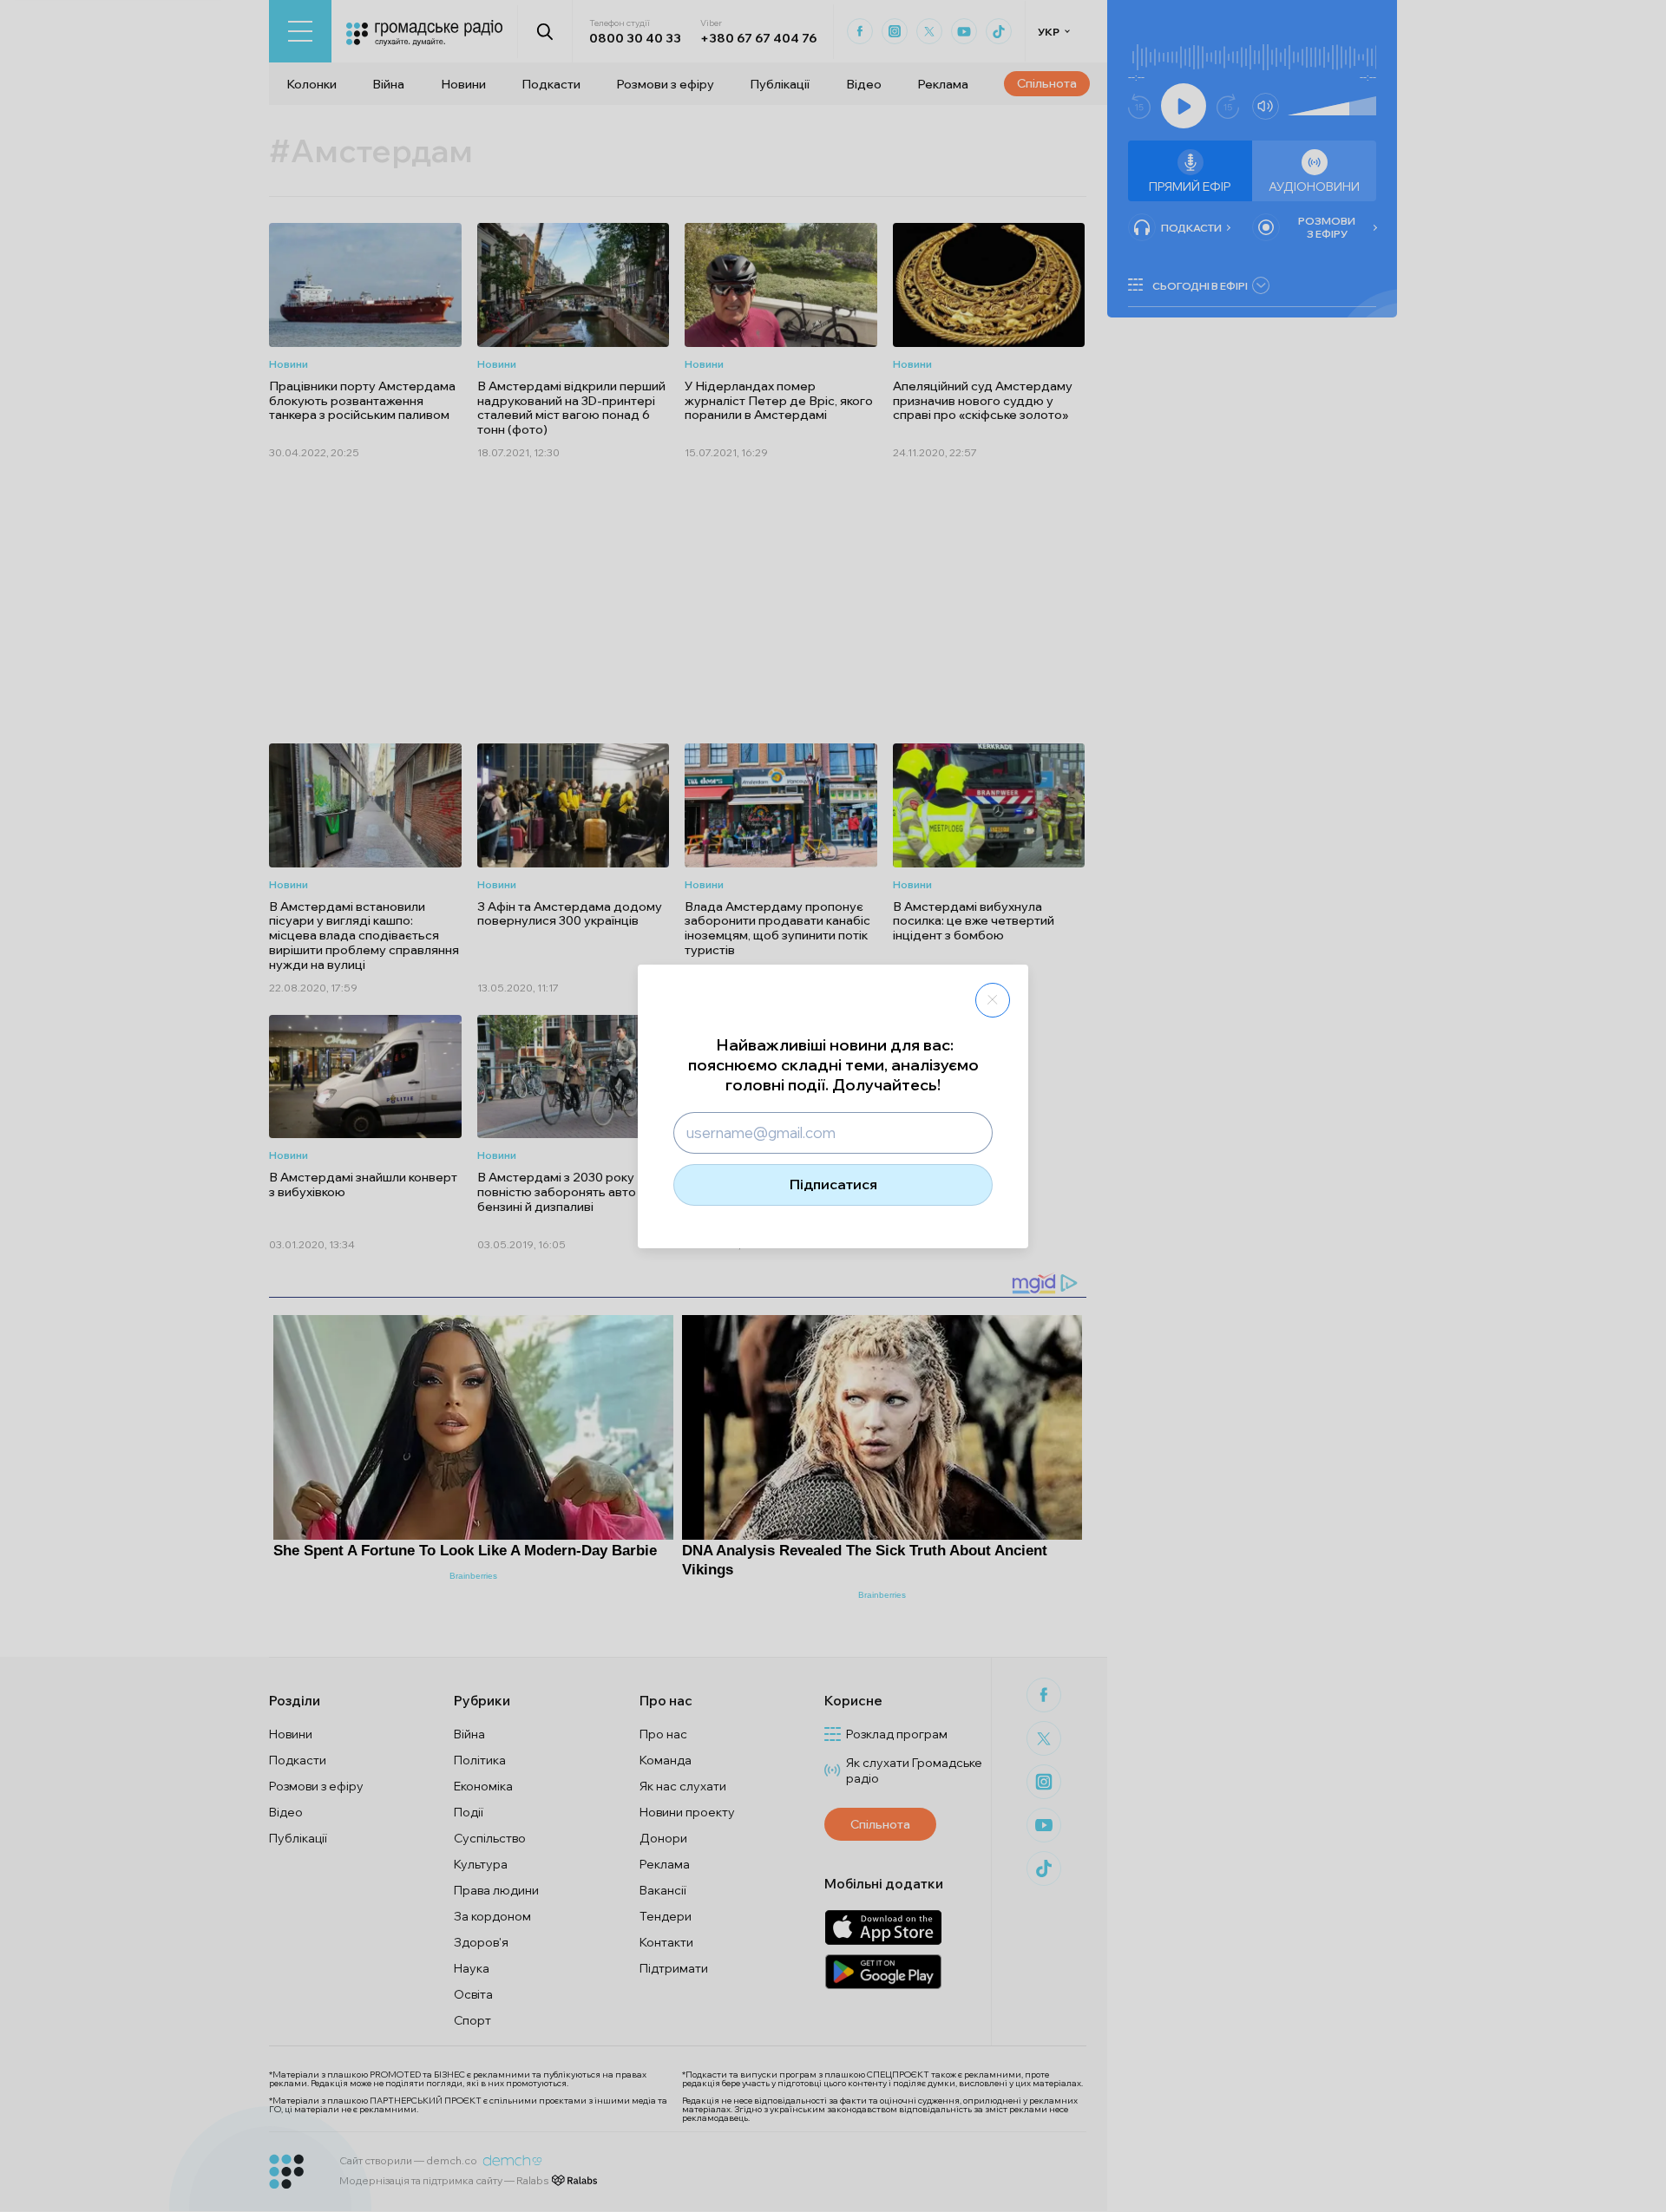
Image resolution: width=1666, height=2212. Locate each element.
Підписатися (833, 1184)
